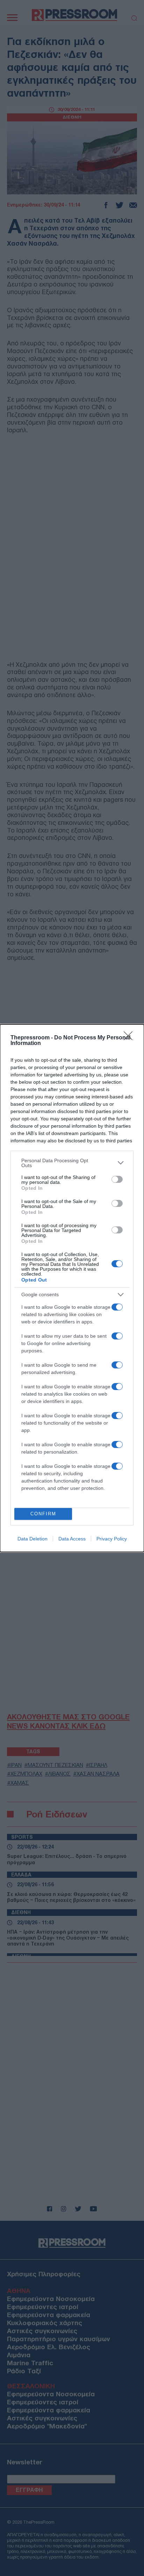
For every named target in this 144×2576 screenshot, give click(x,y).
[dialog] (72, 1288)
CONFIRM (43, 1514)
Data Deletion (33, 1539)
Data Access (72, 1539)
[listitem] (72, 1163)
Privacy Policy (112, 1539)
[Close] (130, 1038)
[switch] (117, 1179)
